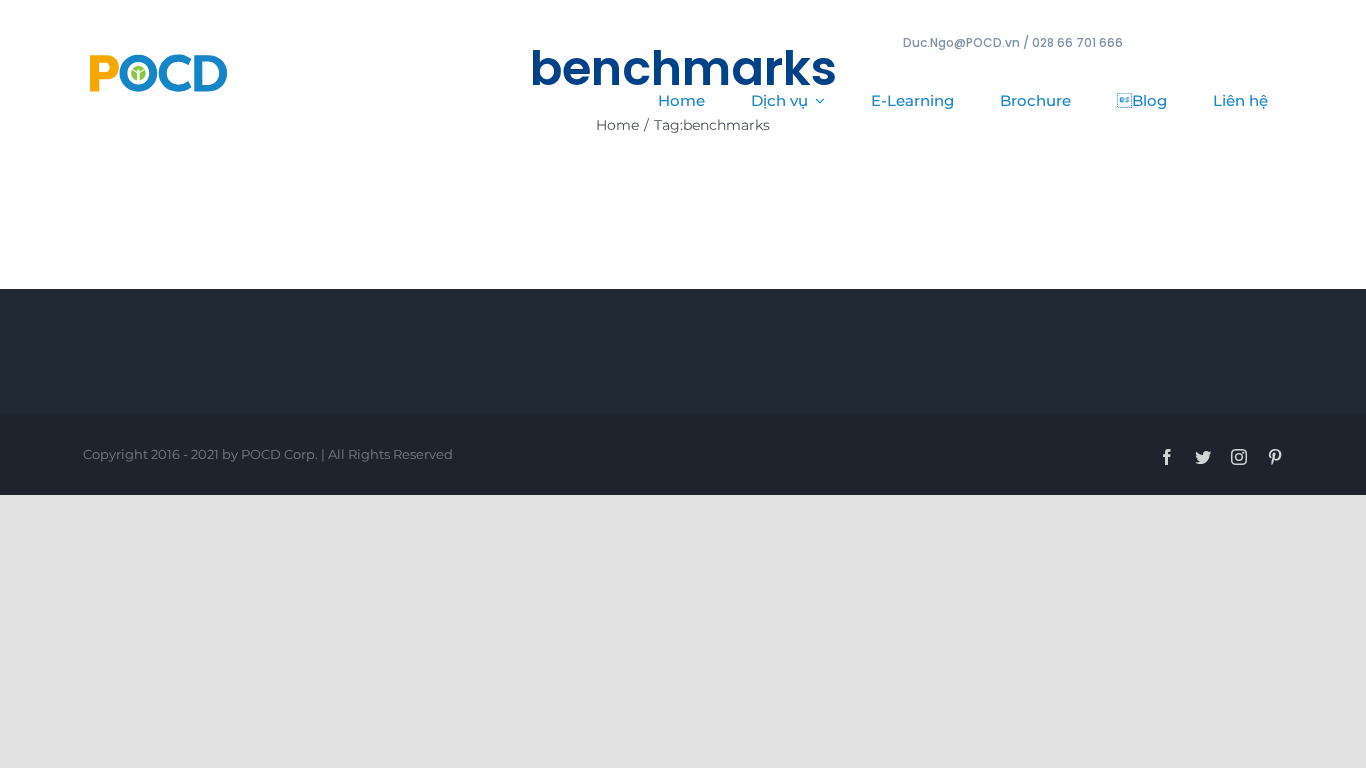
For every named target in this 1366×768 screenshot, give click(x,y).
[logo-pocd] (158, 55)
